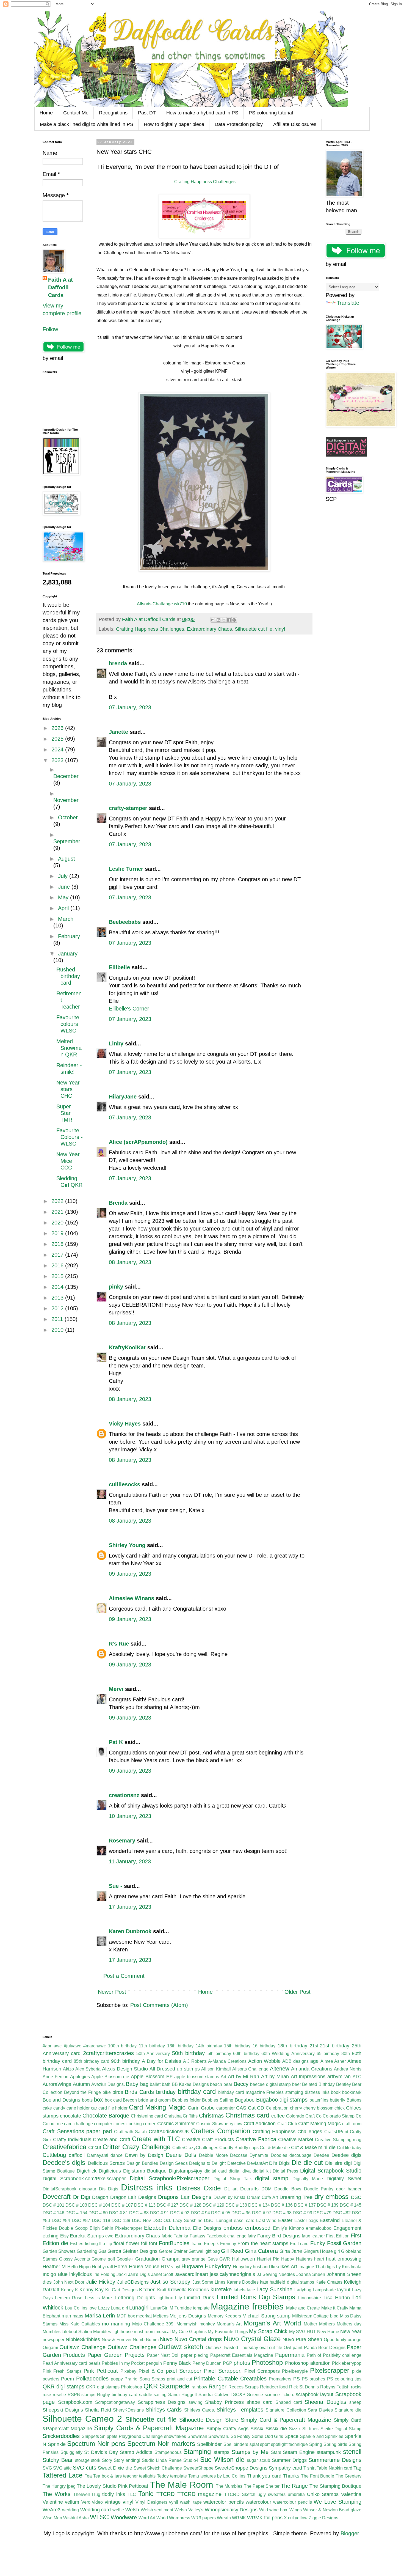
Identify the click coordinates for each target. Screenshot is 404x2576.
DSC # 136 (282, 2205)
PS (297, 2379)
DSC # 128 (190, 2205)
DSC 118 (101, 2221)
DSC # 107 (122, 2205)
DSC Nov (142, 2221)
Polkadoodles (92, 2379)
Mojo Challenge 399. (153, 2324)
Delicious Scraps (106, 2163)
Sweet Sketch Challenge (158, 2468)
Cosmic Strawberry (215, 2124)
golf (111, 2259)
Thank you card (264, 2476)
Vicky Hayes (125, 1424)
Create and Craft (111, 2140)
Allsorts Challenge (250, 2069)
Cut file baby (349, 2148)
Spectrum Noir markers (161, 2444)
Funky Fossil (326, 2243)
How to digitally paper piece (174, 124)
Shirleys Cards (164, 2410)
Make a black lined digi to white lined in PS (87, 124)
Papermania (290, 2355)
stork (96, 2460)
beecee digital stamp (270, 2084)
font (153, 2243)
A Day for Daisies (161, 2061)
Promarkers (280, 2379)
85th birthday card (92, 2061)
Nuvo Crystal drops (198, 2339)
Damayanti (98, 2155)
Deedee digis (346, 2155)
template (179, 2476)
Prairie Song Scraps (145, 2379)
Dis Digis (109, 2189)
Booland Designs (61, 2100)
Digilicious (110, 2171)
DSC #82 (342, 2213)
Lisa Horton (337, 2298)
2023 (58, 760)
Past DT (147, 113)
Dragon (100, 2197)
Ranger (218, 2386)
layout (344, 2290)
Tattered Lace (63, 2475)
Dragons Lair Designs (185, 2197)
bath (166, 2084)
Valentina (351, 2494)
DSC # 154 (76, 2213)
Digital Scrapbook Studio (331, 2171)
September (67, 841)
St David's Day (101, 2452)
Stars (276, 2452)
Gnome (99, 2259)
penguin (154, 2363)
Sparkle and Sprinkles (322, 2436)
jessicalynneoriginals (232, 2274)
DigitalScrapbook (60, 2189)
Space (291, 2436)
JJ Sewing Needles (276, 2274)
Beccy (241, 2084)
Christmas (211, 2116)
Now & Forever (117, 2340)
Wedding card (96, 2510)
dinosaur (88, 2189)
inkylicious (81, 2274)
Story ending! (127, 2460)
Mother (310, 2324)
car (94, 2108)
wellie (118, 2510)
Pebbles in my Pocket (123, 2363)
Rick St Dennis (304, 2387)
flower (133, 2243)
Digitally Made (308, 2179)
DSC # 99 (302, 2213)
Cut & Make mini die (313, 2147)
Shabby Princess (224, 2402)
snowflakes (175, 2436)
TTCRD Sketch (240, 2494)
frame (197, 2244)
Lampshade (324, 2290)
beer (297, 2084)
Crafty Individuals (72, 2140)
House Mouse (144, 2267)
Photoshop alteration (308, 2363)
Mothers (327, 2324)
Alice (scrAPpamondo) (138, 1142)
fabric (167, 2236)
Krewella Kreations (188, 2290)
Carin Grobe (201, 2108)
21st (314, 2046)
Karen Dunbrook (130, 1931)
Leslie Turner (126, 869)
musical (163, 2332)
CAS (241, 2108)
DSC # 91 (159, 2213)
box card (113, 2100)
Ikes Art (289, 2267)
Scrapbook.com (75, 2402)
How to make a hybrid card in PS (202, 113)
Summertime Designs (335, 2460)
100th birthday (122, 2046)
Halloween (243, 2259)
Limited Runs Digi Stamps (256, 2297)
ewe (109, 2236)
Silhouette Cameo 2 (82, 2419)
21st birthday (335, 2046)
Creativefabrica (64, 2147)
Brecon (130, 2100)
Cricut (95, 2147)
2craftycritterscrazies (108, 2053)
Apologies (80, 2077)
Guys (213, 2259)
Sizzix (295, 2429)
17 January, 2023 (130, 1907)
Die (296, 2162)
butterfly (337, 2100)
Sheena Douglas (325, 2402)
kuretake (221, 2289)
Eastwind (330, 2220)
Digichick (87, 2171)
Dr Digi (82, 2197)
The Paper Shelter (262, 2486)
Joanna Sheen (311, 2274)
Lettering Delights (135, 2298)
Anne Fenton (56, 2077)
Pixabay (128, 2371)
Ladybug (303, 2290)
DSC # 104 (99, 2205)
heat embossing (344, 2259)
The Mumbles (229, 2486)
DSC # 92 (180, 2213)
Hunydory (242, 2267)
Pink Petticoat (101, 2371)
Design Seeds (174, 2163)
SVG (47, 2468)
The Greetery (348, 2476)
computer (103, 2124)
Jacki (122, 2274)
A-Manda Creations (227, 2061)
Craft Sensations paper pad (77, 2131)
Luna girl (119, 2308)
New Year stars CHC (68, 1089)
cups (254, 2148)
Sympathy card (285, 2468)
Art (223, 2077)
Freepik (211, 2244)
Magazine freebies (247, 2306)
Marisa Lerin (100, 2316)
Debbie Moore (213, 2155)
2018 (58, 1244)
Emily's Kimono (288, 2228)
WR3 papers (204, 2518)
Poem (67, 2379)
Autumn (81, 2084)
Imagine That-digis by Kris (324, 2267)
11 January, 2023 (130, 1861)
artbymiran (339, 2077)
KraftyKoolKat (127, 1347)
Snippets (90, 2436)
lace (251, 2290)
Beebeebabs (125, 922)
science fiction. (279, 2395)
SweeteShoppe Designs (241, 2468)
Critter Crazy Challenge (136, 2147)
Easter (285, 2220)
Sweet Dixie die (115, 2468)
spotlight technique (290, 2444)
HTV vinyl (170, 2267)
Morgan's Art (229, 2324)
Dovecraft (57, 2197)
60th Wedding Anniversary (288, 2054)
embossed (258, 2228)
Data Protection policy (239, 124)
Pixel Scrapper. (223, 2371)
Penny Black (177, 2363)
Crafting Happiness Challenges (205, 182)
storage (82, 2460)
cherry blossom (318, 2108)
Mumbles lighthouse (113, 2332)
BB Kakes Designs (190, 2084)
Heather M (54, 2267)
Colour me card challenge (68, 2124)
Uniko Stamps (323, 2494)
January (68, 954)
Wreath (224, 2518)
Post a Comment (124, 1976)
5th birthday (219, 2054)
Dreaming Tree (296, 2197)
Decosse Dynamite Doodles (258, 2155)
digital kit (262, 2171)
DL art (231, 2189)
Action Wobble (264, 2061)
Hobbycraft (102, 2267)
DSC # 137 (305, 2205)
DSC (356, 2197)
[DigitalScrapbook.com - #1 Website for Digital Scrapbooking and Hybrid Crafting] (346, 455)
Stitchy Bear (58, 2460)
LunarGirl (159, 2308)
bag (144, 2084)
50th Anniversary (153, 2054)
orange (355, 2340)
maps (78, 2316)
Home (46, 113)
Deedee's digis (64, 2162)
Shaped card (289, 2402)
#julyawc (72, 2046)
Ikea (275, 2267)
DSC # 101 (53, 2205)
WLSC (99, 2517)
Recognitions (113, 113)
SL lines (310, 2429)
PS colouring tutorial (271, 113)
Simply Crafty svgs (227, 2429)
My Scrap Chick (268, 2331)
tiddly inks (114, 2494)
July (64, 876)
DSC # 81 (118, 2213)
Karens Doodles (243, 2282)
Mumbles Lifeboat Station (67, 2332)
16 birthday (264, 2046)
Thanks (291, 2476)
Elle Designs (207, 2228)
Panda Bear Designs (325, 2348)
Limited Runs (199, 2298)
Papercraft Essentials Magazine (242, 2355)
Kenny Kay (92, 2290)
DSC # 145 (351, 2205)
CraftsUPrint (336, 2132)
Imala (356, 2267)
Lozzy (104, 2308)
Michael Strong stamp (266, 2316)
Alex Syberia (88, 2069)
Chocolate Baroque (106, 2116)
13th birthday (180, 2046)
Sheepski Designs (63, 2410)
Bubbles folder (186, 2100)
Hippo (85, 2267)
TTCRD (165, 2494)
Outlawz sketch (181, 2347)
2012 (58, 1308)
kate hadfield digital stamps (287, 2282)
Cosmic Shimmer (176, 2124)
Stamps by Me (250, 2452)
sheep (355, 2402)
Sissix (257, 2429)
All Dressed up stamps (175, 2069)
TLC (132, 2494)
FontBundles (174, 2243)
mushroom (144, 2332)
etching (51, 2236)
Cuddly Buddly (234, 2148)
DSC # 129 (213, 2205)
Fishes (77, 2244)
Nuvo (166, 2339)
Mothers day (349, 2324)
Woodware (124, 2517)
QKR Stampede (167, 2386)
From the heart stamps (263, 2243)
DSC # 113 (145, 2205)
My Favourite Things (228, 2332)
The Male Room (182, 2485)
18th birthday (292, 2046)
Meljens (161, 2316)
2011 (58, 1319)
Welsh (132, 2510)
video (97, 2502)
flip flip (106, 2244)
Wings (296, 2510)
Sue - (116, 1886)
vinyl (280, 629)
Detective (236, 2163)
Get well (197, 2251)
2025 (58, 739)
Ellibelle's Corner (129, 1009)
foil (144, 2243)
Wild (264, 2510)
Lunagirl (139, 2308)
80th (346, 2054)
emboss (233, 2228)
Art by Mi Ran (243, 2077)
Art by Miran (275, 2077)
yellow (301, 2518)
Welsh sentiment (157, 2510)
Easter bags (306, 2221)
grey (186, 2259)
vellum (72, 2502)
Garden (352, 2243)
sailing (160, 2395)
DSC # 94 (200, 2213)
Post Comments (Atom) (159, 2005)
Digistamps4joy (186, 2171)
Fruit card (299, 2244)
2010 (58, 1330)
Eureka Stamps (87, 2236)
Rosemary (122, 1841)
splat (254, 2444)
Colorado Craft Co (304, 2116)
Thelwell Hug (87, 2494)
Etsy (64, 2236)
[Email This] (213, 620)
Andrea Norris (348, 2069)
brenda (118, 663)
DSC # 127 (168, 2205)
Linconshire (310, 2298)
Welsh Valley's (189, 2510)
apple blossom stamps (197, 2077)
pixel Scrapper (184, 2371)
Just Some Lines (209, 2282)
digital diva (240, 2171)
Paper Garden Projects (116, 2355)
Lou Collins (76, 2308)
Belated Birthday (318, 2084)
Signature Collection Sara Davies (299, 2410)
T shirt (309, 2468)
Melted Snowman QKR (69, 1048)
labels (240, 2290)
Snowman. (219, 2436)
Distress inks (147, 2187)
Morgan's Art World (272, 2323)
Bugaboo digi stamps (282, 2100)
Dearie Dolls (181, 2155)
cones (119, 2124)
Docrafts (249, 2189)
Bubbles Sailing (218, 2100)
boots (87, 2100)
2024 (58, 749)
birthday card (197, 2092)
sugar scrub (258, 2460)
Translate (348, 303)
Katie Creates (329, 2282)
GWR (225, 2259)
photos (242, 2363)
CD (261, 2108)
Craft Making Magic (319, 2124)
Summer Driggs (289, 2460)
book (336, 2092)
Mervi (116, 1689)
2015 (58, 1276)
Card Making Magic (157, 2107)
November (66, 800)
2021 (58, 1212)
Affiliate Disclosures (295, 124)
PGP (228, 2363)
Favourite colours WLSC (68, 1024)
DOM (266, 2189)
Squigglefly (71, 2452)
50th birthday (188, 2053)
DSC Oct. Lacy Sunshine (178, 2221)
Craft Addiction (260, 2124)
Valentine (53, 2502)
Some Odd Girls (267, 2436)
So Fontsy (241, 2436)
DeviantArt (257, 2163)
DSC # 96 (241, 2213)
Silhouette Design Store (209, 2420)
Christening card (147, 2116)
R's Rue (119, 1644)
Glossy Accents (74, 2259)
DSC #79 (322, 2213)
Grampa (171, 2259)
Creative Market (296, 2140)
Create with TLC (156, 2139)
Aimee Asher (333, 2061)
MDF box (126, 2316)
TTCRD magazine (200, 2494)
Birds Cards (139, 2092)
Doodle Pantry (319, 2189)
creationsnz (124, 1795)
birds (118, 2092)
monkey (207, 2324)
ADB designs (295, 2061)
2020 (58, 1223)
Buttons (354, 2100)
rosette (59, 2395)
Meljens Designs (188, 2316)
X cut (289, 2518)
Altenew (280, 2069)
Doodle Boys (288, 2189)
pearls (95, 2363)
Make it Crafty (335, 2308)
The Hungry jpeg (59, 2486)
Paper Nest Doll (163, 2355)
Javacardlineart (191, 2274)
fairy (252, 2236)
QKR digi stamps (63, 2386)
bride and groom (154, 2100)
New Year (351, 2331)
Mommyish (187, 2324)
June (65, 887)
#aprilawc (52, 2046)
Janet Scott (162, 2274)
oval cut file (271, 2348)
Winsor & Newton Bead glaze (332, 2510)
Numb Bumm (146, 2340)
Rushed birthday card (68, 976)
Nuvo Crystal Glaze (252, 2339)
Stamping (197, 2452)
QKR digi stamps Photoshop (114, 2387)
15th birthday (237, 2046)
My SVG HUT (302, 2332)
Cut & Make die (275, 2148)
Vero (86, 2502)
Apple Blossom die (110, 2077)
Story (107, 2460)
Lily (179, 2298)
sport (265, 2444)
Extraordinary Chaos (209, 629)
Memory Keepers (225, 2316)
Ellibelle (119, 967)
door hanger (349, 2189)
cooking (134, 2124)
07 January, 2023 (130, 707)
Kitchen (147, 2290)
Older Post (298, 1992)
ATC (357, 2077)
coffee (278, 2116)
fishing (91, 2244)
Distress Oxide (199, 2188)
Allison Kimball (216, 2069)
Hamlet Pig (268, 2259)
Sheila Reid (98, 2410)
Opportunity (335, 2340)
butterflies (319, 2100)
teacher (130, 2476)
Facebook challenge (226, 2236)
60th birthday (246, 2054)
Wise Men (52, 2518)
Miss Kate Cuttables (80, 2324)
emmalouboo (319, 2228)
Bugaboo (245, 2100)
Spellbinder (209, 2444)
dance (117, 2155)
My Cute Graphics (189, 2332)
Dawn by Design (144, 2155)
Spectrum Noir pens (96, 2444)
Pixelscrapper (330, 2370)
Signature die (348, 2410)
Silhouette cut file (254, 629)
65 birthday (328, 2054)
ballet (155, 2084)
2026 (58, 728)
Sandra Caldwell (215, 2395)
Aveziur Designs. (108, 2084)
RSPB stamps (82, 2395)
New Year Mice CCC (68, 1161)
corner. (150, 2124)
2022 (58, 1201)
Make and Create (303, 2308)
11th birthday (152, 2046)
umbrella (296, 2494)
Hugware (192, 2266)
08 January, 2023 (130, 1262)
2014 (58, 1287)
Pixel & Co (151, 2371)
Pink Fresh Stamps (62, 2371)
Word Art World (153, 2518)
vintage (113, 2502)
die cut (313, 2162)
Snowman (197, 2436)
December (66, 776)
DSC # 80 (98, 2213)
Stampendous (168, 2452)
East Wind (266, 2221)
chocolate (70, 2116)
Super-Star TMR (65, 1113)
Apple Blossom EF (152, 2077)
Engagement (347, 2228)
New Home (328, 2332)
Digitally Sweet (344, 2179)
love (93, 2308)
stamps (222, 2452)
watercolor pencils (223, 2502)
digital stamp (272, 2178)
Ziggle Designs (323, 2518)
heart (319, 2259)
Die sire (334, 2163)
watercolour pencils (292, 2502)
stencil (352, 2452)
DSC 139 (121, 2221)
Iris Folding (104, 2274)
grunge (199, 2259)
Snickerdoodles (61, 2436)
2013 (58, 1298)
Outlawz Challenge (82, 2347)
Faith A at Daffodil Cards (60, 287)
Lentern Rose (69, 2298)
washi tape (191, 2502)
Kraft (162, 2290)
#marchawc (95, 2046)
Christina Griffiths (181, 2116)
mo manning (116, 2324)
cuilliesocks (124, 1484)
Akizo (68, 2069)
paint (298, 2348)
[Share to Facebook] (229, 620)
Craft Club (287, 2124)
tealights (147, 2476)
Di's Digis (279, 2163)
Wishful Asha (76, 2518)
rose (47, 2395)
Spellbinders (236, 2444)
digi (348, 2163)
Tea (88, 2476)
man (66, 2316)
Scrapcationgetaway (115, 2402)
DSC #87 (81, 2221)
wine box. (279, 2510)
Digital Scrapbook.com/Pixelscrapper (84, 2179)
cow (238, 2124)
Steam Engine (299, 2452)
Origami (50, 2348)
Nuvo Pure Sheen (302, 2339)
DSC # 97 (262, 2213)
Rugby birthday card (117, 2395)
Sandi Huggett (182, 2395)
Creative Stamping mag (338, 2140)
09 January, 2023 (130, 1574)
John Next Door (69, 2282)
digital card (216, 2171)
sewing (196, 2402)
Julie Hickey (101, 2282)
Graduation (147, 2259)
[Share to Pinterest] (234, 620)
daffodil (77, 2155)
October (68, 817)
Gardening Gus (92, 2251)
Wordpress (180, 2518)
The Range (294, 2486)
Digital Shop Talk (233, 2179)
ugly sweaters (272, 2494)
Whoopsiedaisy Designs (231, 2510)
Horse (121, 2267)
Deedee (321, 2155)
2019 (58, 1233)
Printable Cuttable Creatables (230, 2379)
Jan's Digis (139, 2274)
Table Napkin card (334, 2468)
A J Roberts (195, 2061)
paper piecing (195, 2355)
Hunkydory (218, 2266)
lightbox (165, 2298)
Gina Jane (291, 2251)
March (66, 919)
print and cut (179, 2379)
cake (47, 2108)
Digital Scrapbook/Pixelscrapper (170, 2178)
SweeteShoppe (198, 2468)
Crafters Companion (221, 2131)
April (64, 908)
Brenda (118, 1203)
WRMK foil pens (265, 2518)
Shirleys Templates (240, 2410)
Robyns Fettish (335, 2387)
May (64, 897)
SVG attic (62, 2468)
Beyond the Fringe (82, 2092)
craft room (352, 2124)
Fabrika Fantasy (189, 2236)
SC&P (239, 2395)
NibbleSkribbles (83, 2339)
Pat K (116, 1742)
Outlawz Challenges (132, 2347)
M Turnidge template (190, 2308)
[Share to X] (224, 620)
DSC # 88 (139, 2213)
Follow (50, 329)
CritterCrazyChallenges (195, 2148)
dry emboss (332, 2197)
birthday (166, 2092)
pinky (116, 1287)
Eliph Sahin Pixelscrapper (116, 2228)
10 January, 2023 (130, 1816)
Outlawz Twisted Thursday (232, 2348)
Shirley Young (127, 1545)
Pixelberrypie (295, 2371)
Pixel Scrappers (262, 2371)
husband (261, 2267)
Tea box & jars (107, 2476)
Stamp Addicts (136, 2452)
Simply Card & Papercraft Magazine (286, 2420)
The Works (56, 2494)
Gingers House (318, 2251)
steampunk (329, 2452)
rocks (356, 2387)
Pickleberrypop (347, 2363)
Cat (252, 2108)
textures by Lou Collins (223, 2476)
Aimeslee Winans (132, 1598)
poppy (117, 2379)
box (98, 2100)
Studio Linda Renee (162, 2460)
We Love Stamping (337, 2502)
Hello (73, 2267)
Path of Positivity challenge (334, 2355)
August (67, 859)
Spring (316, 2444)
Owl (287, 2348)
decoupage (300, 2155)
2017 (58, 1255)
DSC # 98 (282, 2213)
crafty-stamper (128, 808)
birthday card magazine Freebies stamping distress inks (274, 2092)
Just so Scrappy (170, 2282)
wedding (70, 2510)
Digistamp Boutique (145, 2171)
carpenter (225, 2108)
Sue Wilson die (222, 2460)
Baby (132, 2084)
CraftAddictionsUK (169, 2132)
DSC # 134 (259, 2205)
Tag (357, 2468)
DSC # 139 (328, 2205)
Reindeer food (274, 2387)
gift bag (213, 2251)
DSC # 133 (236, 2205)
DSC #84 (61, 2221)
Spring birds (335, 2444)
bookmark (352, 2092)
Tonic (146, 2494)
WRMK (239, 2518)
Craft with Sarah (130, 2132)
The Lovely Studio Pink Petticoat (112, 2486)
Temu (194, 2476)
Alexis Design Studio (125, 2069)
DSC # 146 (53, 2213)
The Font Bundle (318, 2476)
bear (228, 2084)
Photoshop (267, 2362)
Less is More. (99, 2298)
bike (107, 2092)
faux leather (313, 2236)
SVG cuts (85, 2468)
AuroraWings (57, 2084)
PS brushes (313, 2379)
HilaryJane (123, 1097)
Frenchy (228, 2244)
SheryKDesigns (128, 2410)
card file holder (113, 2108)
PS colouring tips (344, 2379)
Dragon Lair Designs (133, 2197)
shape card (260, 2402)
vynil (174, 2502)
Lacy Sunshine (274, 2289)
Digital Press (286, 2171)
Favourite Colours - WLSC (70, 1137)
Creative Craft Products (208, 2140)
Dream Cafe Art (262, 2197)
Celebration (277, 2108)
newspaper (53, 2340)
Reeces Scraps (243, 2387)
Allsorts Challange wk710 (162, 604)
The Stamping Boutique (335, 2486)
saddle (146, 2395)
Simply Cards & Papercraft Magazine (149, 2428)
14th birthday (209, 2046)
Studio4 (191, 2460)
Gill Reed (232, 2251)
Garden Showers (59, 2251)
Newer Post (112, 1992)
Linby (116, 1043)
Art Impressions (308, 2077)
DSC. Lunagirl (218, 2221)
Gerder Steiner (173, 2251)
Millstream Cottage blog (315, 2316)
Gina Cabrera (261, 2251)
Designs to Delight (207, 2163)
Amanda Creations (312, 2069)
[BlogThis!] (218, 620)
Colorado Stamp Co (342, 2116)
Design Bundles (142, 2163)
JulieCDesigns (133, 2282)
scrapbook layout (315, 2394)
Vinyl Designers (151, 2502)
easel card (244, 2221)
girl (337, 2251)
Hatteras (304, 2259)
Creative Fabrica (256, 2139)
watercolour (258, 2502)
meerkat (144, 2316)
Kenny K (70, 2290)
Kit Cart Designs (121, 2290)
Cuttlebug (54, 2155)
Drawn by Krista (229, 2197)
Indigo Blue (55, 2274)
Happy (288, 2259)
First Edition (338, 2236)
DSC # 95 (221, 2213)
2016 (58, 1265)
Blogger (350, 2533)
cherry (296, 2108)
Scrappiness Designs (162, 2402)
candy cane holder (72, 2108)
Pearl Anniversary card (65, 2363)
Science (255, 2395)
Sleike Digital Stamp (341, 2429)
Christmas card (247, 2115)
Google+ (125, 2259)
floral (119, 2243)
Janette (118, 732)
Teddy (163, 2476)
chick (340, 2108)
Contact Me (76, 113)
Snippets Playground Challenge (131, 2436)
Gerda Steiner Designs (132, 2251)
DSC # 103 (76, 2205)
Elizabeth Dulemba (167, 2228)
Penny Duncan (207, 2363)
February (69, 936)
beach (216, 2084)
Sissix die (276, 2429)
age (314, 2061)
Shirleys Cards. (200, 2410)
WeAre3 (52, 2510)
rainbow (199, 2387)
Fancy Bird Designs (279, 2236)
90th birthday (126, 2061)
